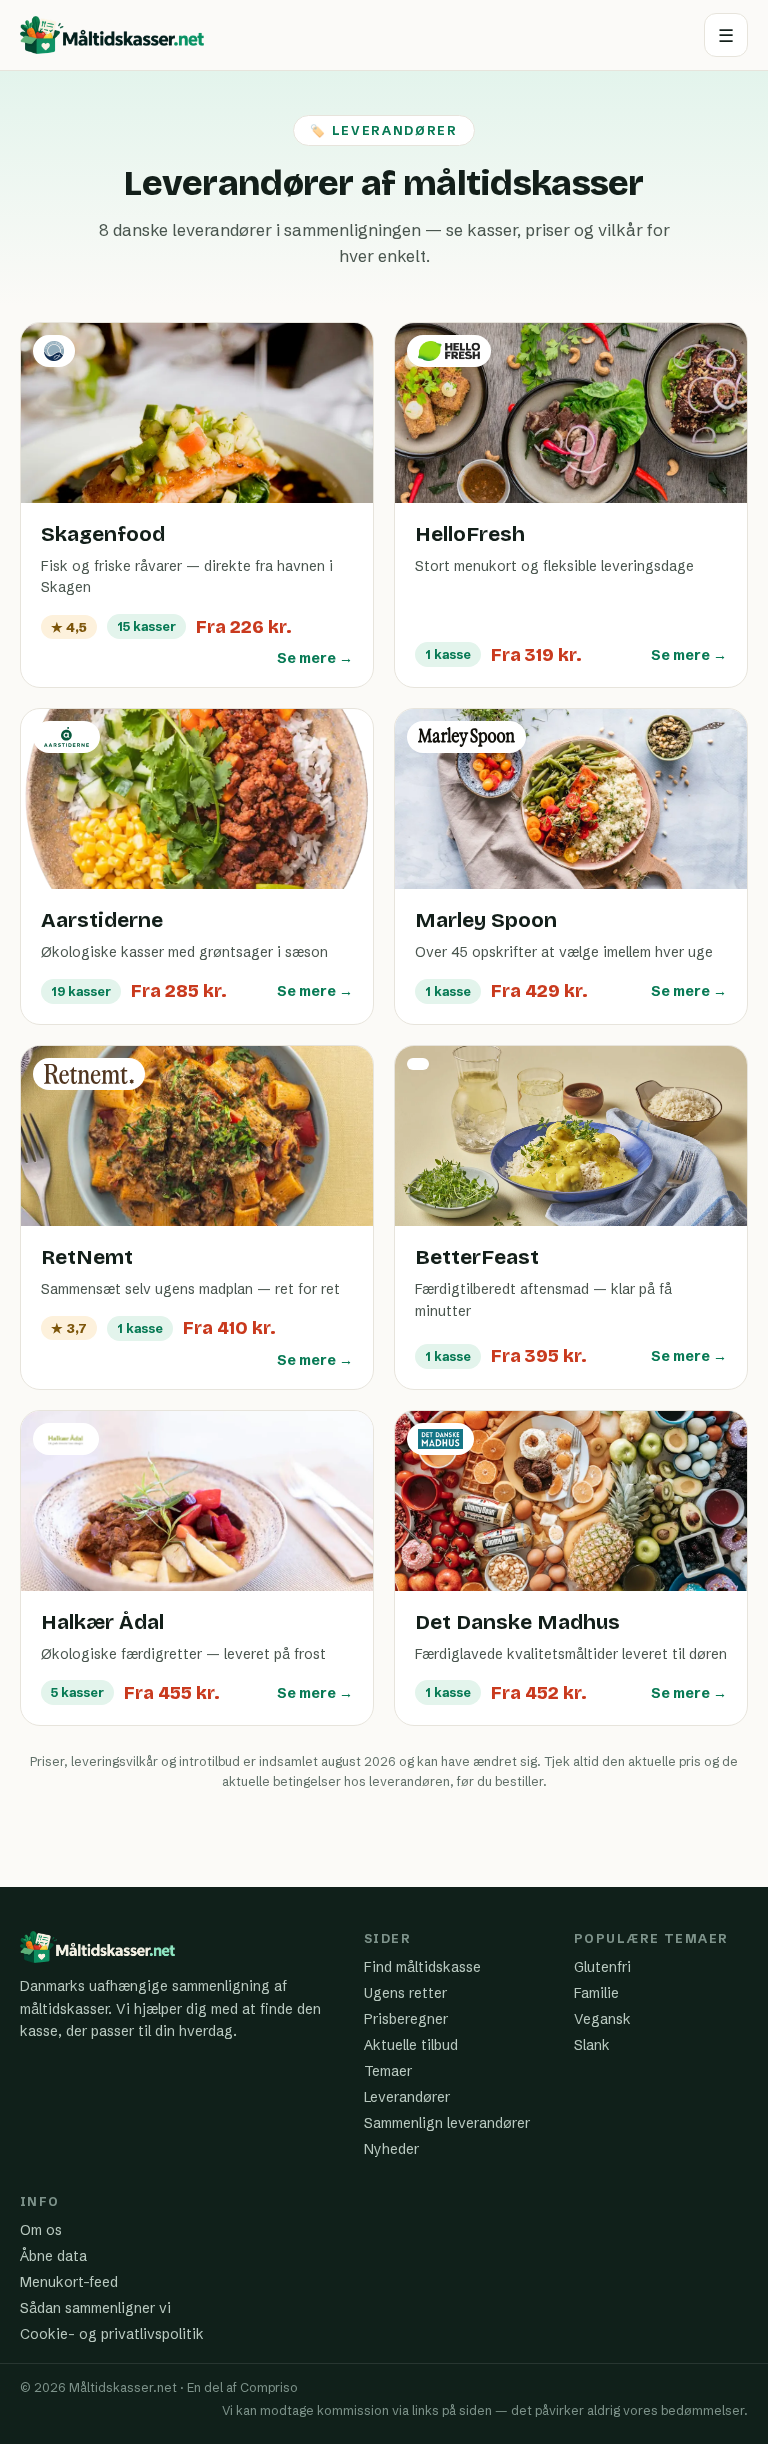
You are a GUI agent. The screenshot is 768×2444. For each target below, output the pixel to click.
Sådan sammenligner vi (95, 2308)
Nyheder (391, 2149)
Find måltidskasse (422, 1967)
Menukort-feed (69, 2282)
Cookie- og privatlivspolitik (112, 2334)
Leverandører (407, 2097)
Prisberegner (406, 2019)
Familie (596, 1993)
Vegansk (602, 2019)
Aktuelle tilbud (411, 2045)
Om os (41, 2230)
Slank (592, 2045)
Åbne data (53, 2256)
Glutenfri (602, 1967)
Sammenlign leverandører (447, 2123)
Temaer (388, 2071)
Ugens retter (405, 1993)
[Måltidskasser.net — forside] (112, 35)
